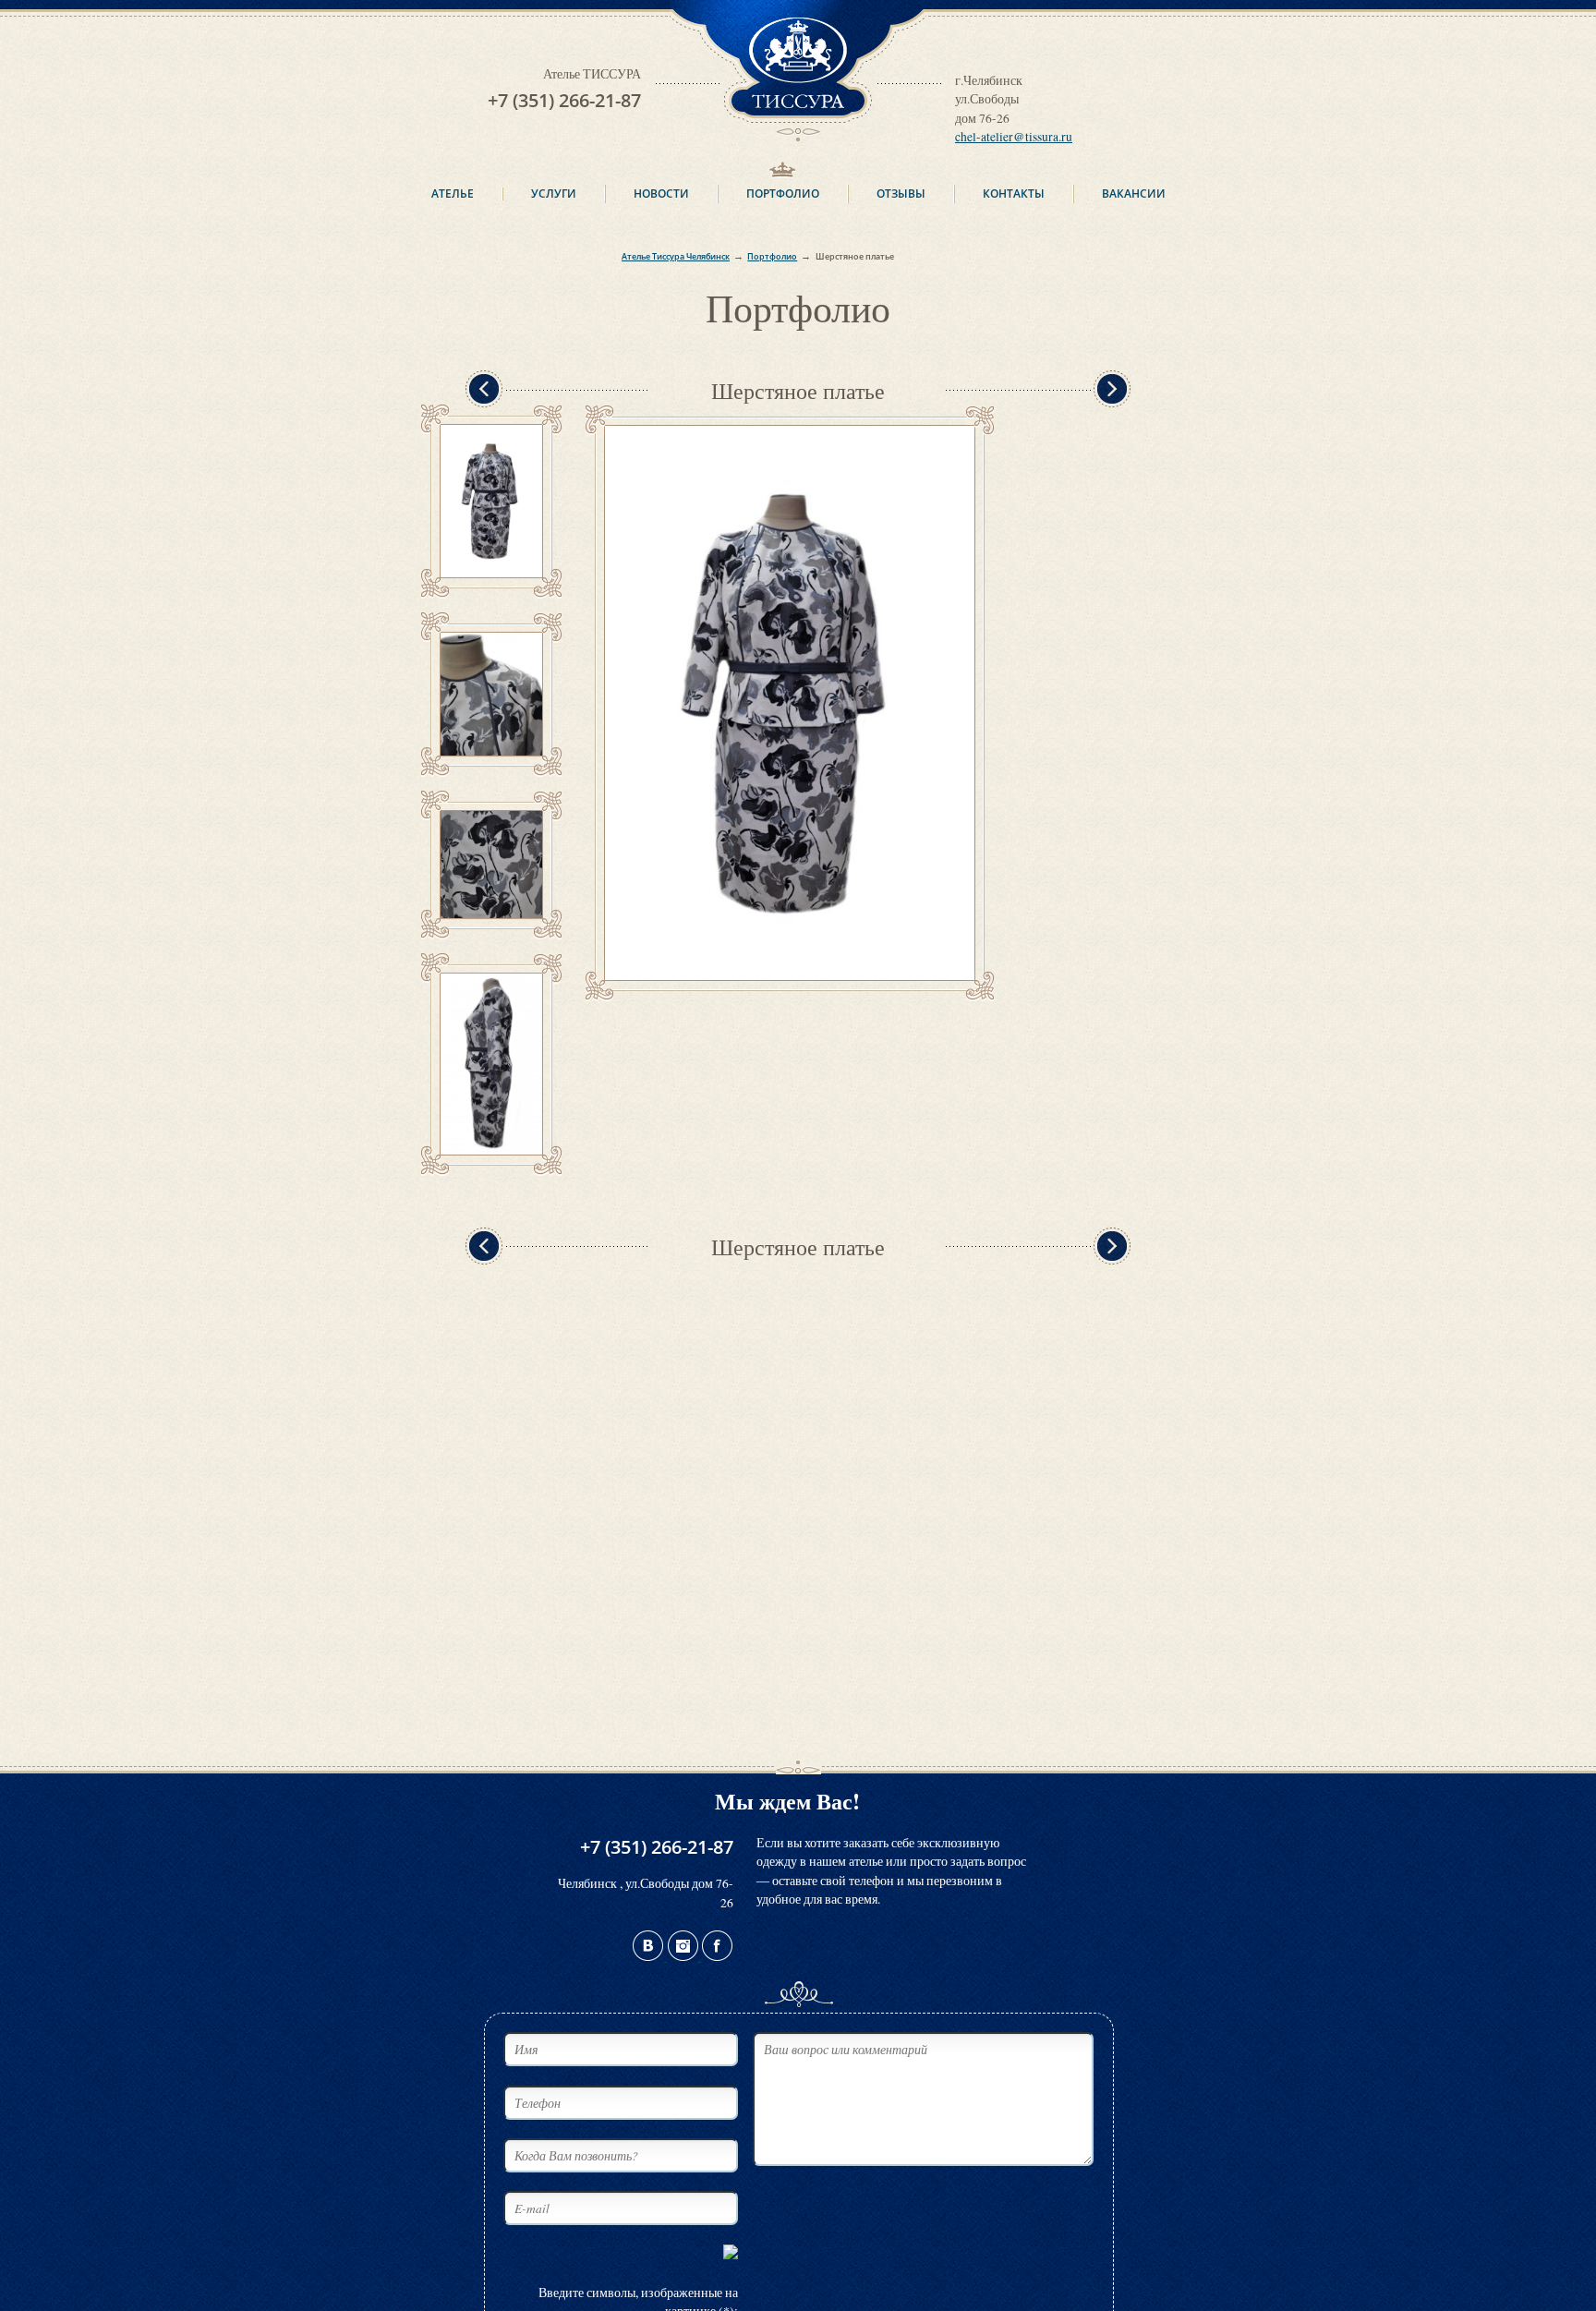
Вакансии (1134, 194)
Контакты (1014, 194)
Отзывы (901, 194)
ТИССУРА (798, 9)
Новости (661, 194)
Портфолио (783, 194)
